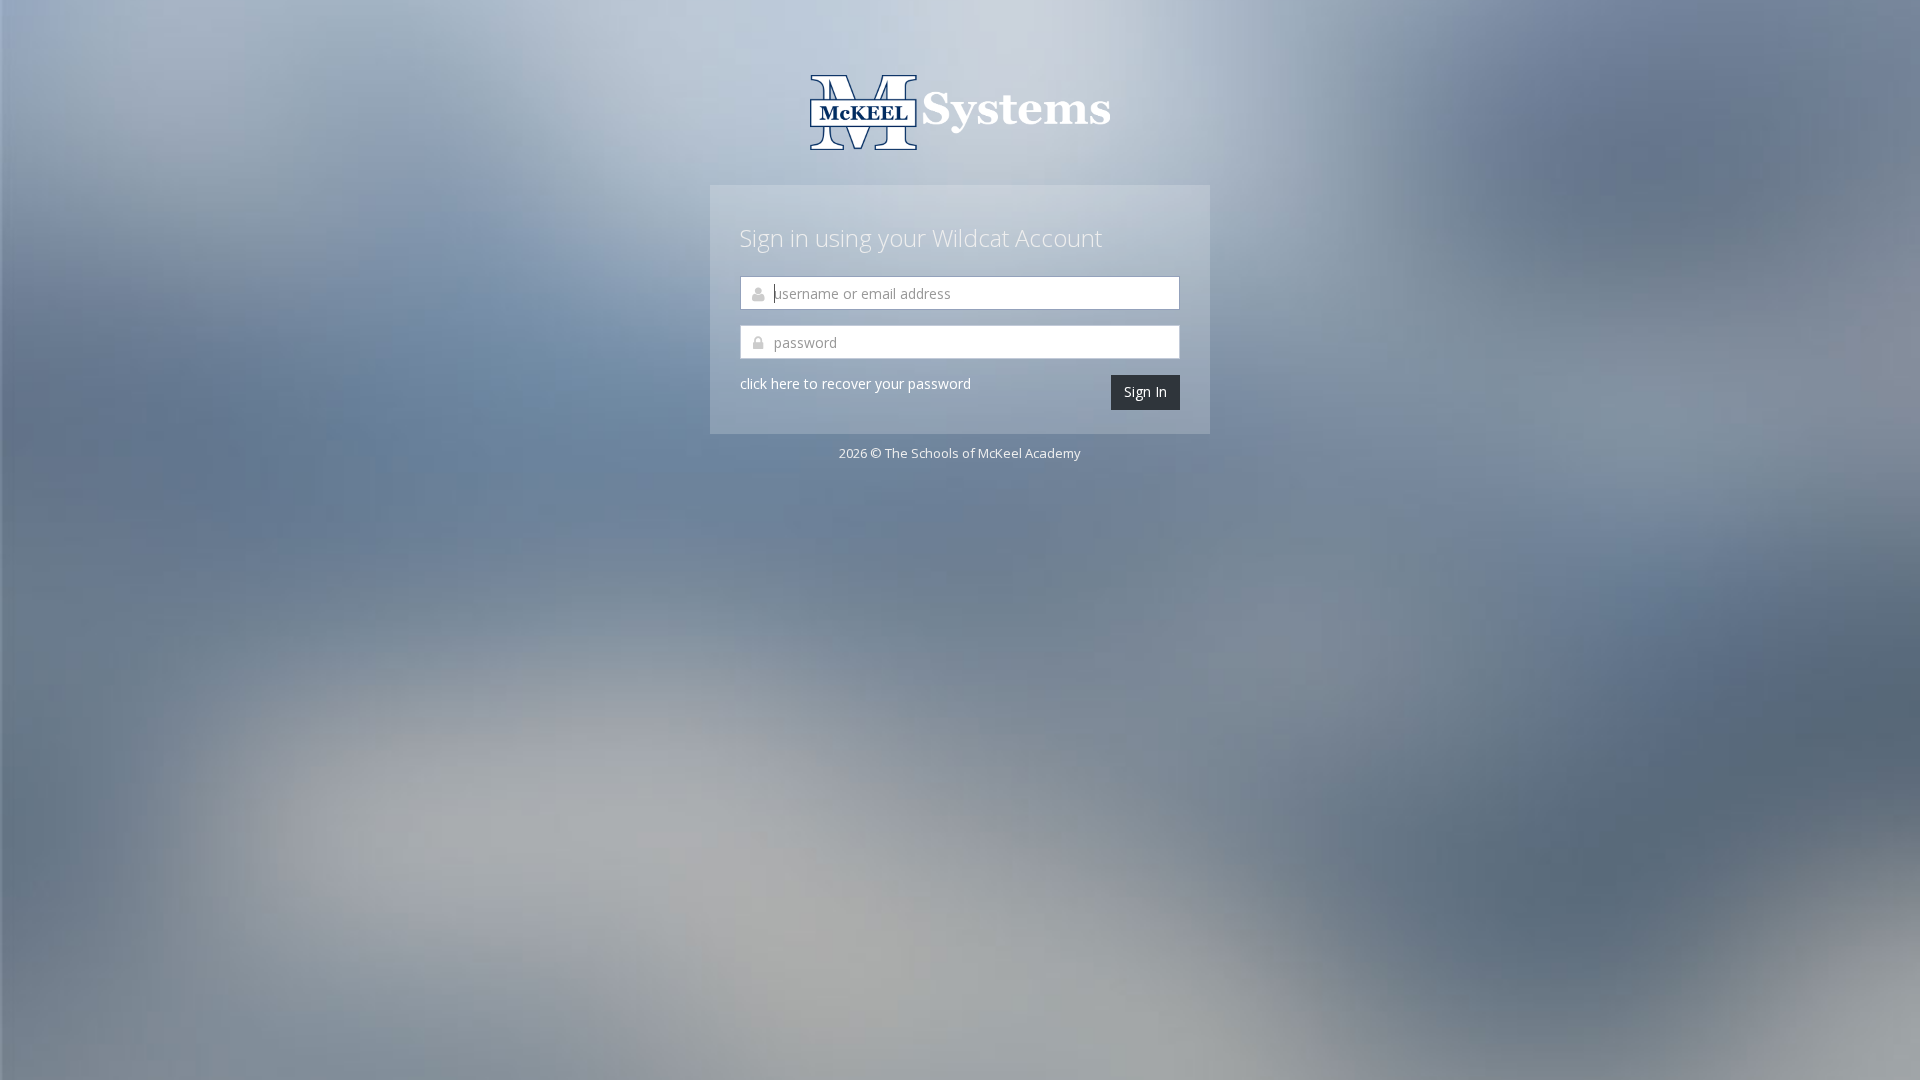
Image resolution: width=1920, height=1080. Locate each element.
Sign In (1145, 391)
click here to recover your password (855, 383)
